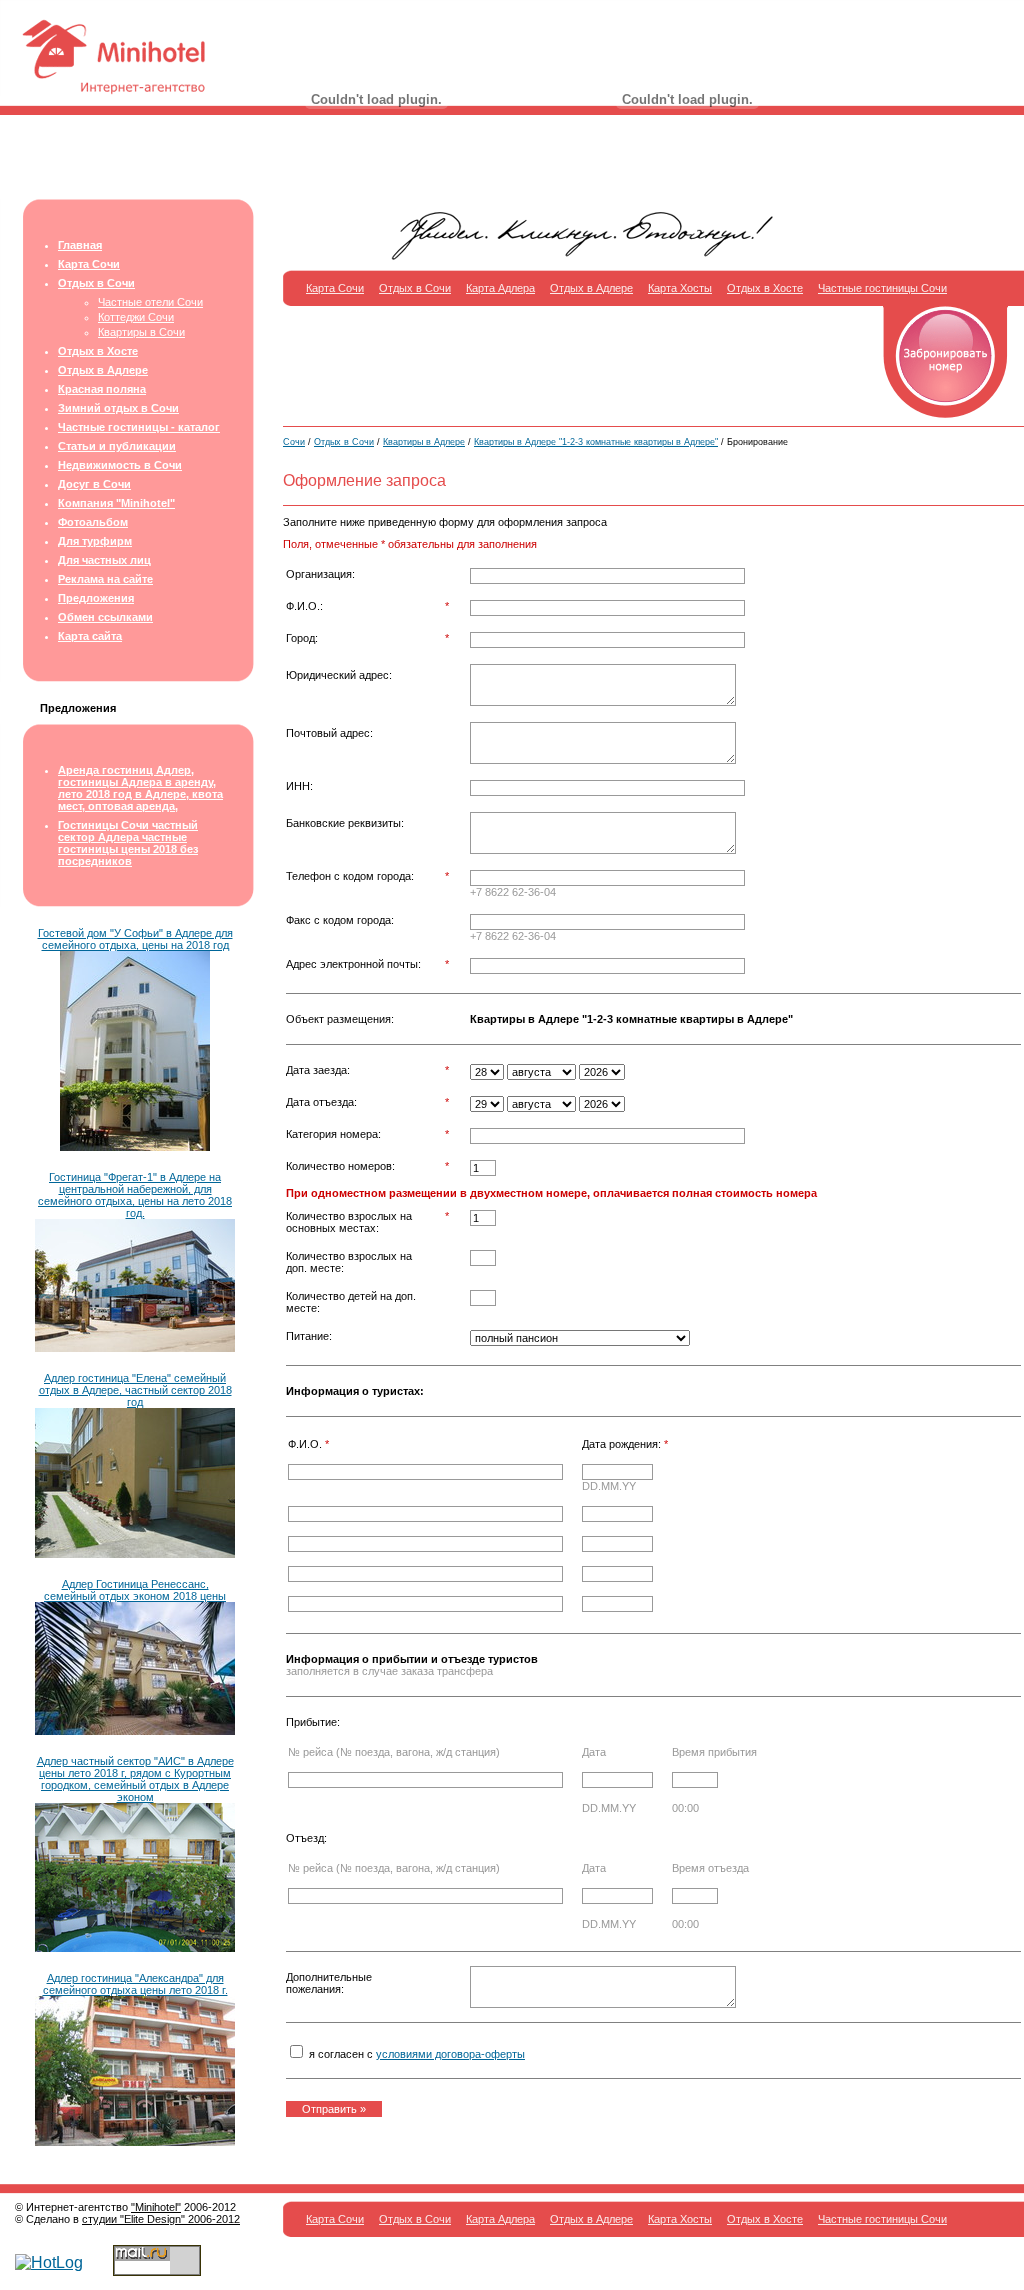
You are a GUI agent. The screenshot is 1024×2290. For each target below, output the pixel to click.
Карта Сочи (89, 264)
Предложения (96, 598)
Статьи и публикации (117, 446)
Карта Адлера (500, 288)
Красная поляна (102, 389)
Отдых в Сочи (96, 283)
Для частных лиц (104, 560)
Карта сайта (90, 636)
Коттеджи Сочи (136, 317)
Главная (80, 245)
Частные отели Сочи (150, 302)
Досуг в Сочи (94, 484)
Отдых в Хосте (98, 351)
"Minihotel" (156, 2207)
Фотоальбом (93, 522)
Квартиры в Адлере (424, 442)
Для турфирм (95, 541)
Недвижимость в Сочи (120, 465)
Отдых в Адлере (103, 370)
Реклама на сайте (105, 579)
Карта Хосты (680, 288)
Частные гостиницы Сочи (882, 288)
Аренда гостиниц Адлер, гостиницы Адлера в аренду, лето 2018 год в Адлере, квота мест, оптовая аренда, (140, 788)
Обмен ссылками (105, 617)
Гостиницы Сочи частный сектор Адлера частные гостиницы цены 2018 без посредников (128, 843)
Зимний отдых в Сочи (118, 408)
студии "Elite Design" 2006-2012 (161, 2219)
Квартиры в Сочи (141, 332)
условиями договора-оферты (450, 2054)
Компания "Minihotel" (116, 503)
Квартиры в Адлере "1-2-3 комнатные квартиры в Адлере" (596, 442)
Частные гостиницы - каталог (139, 427)
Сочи (294, 442)
